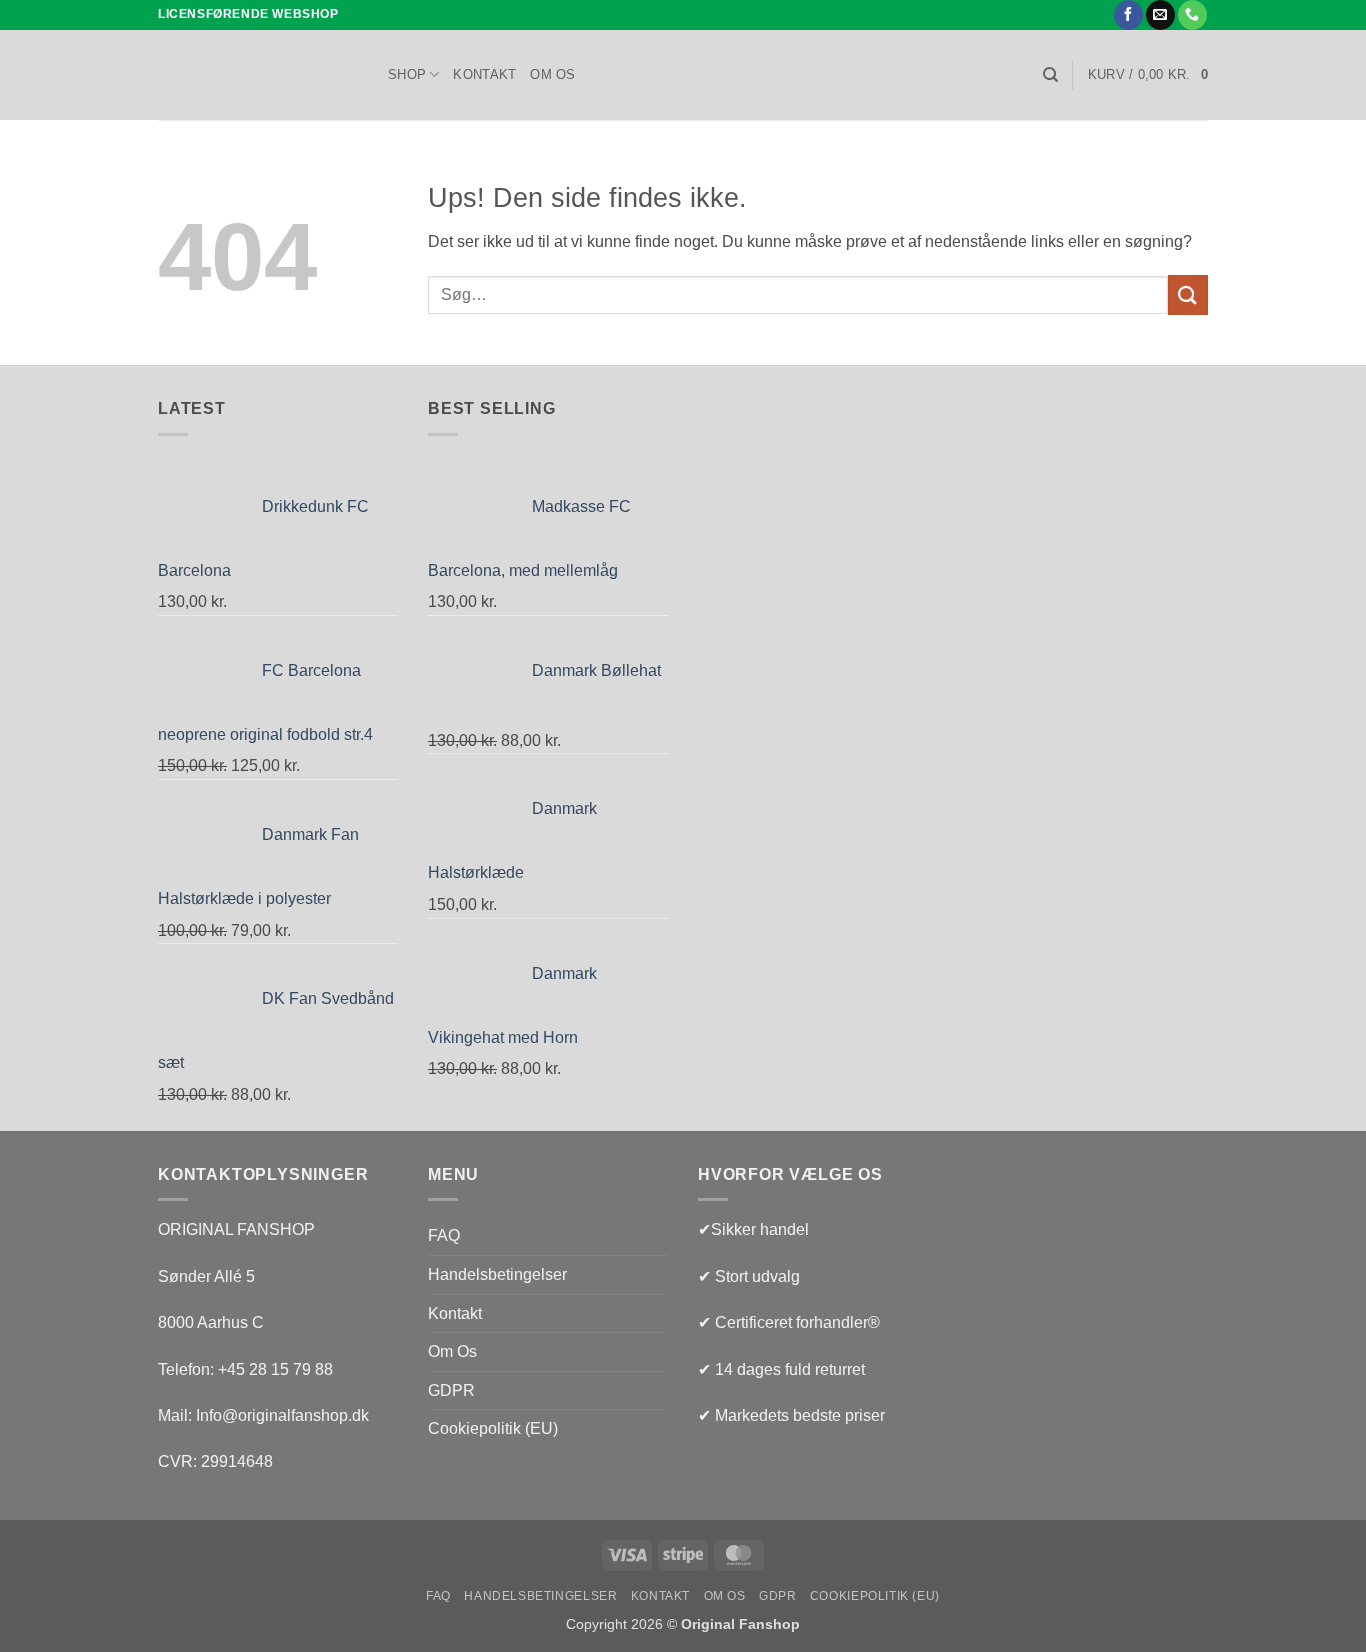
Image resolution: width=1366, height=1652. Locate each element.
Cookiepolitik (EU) (493, 1428)
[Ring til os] (1192, 15)
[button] (1148, 75)
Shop (407, 74)
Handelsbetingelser (497, 1274)
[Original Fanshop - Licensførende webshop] (258, 75)
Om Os (552, 74)
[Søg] (1050, 75)
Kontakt (484, 74)
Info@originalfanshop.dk (282, 1415)
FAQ (444, 1235)
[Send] (1188, 294)
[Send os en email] (1160, 15)
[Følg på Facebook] (1128, 15)
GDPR (451, 1390)
